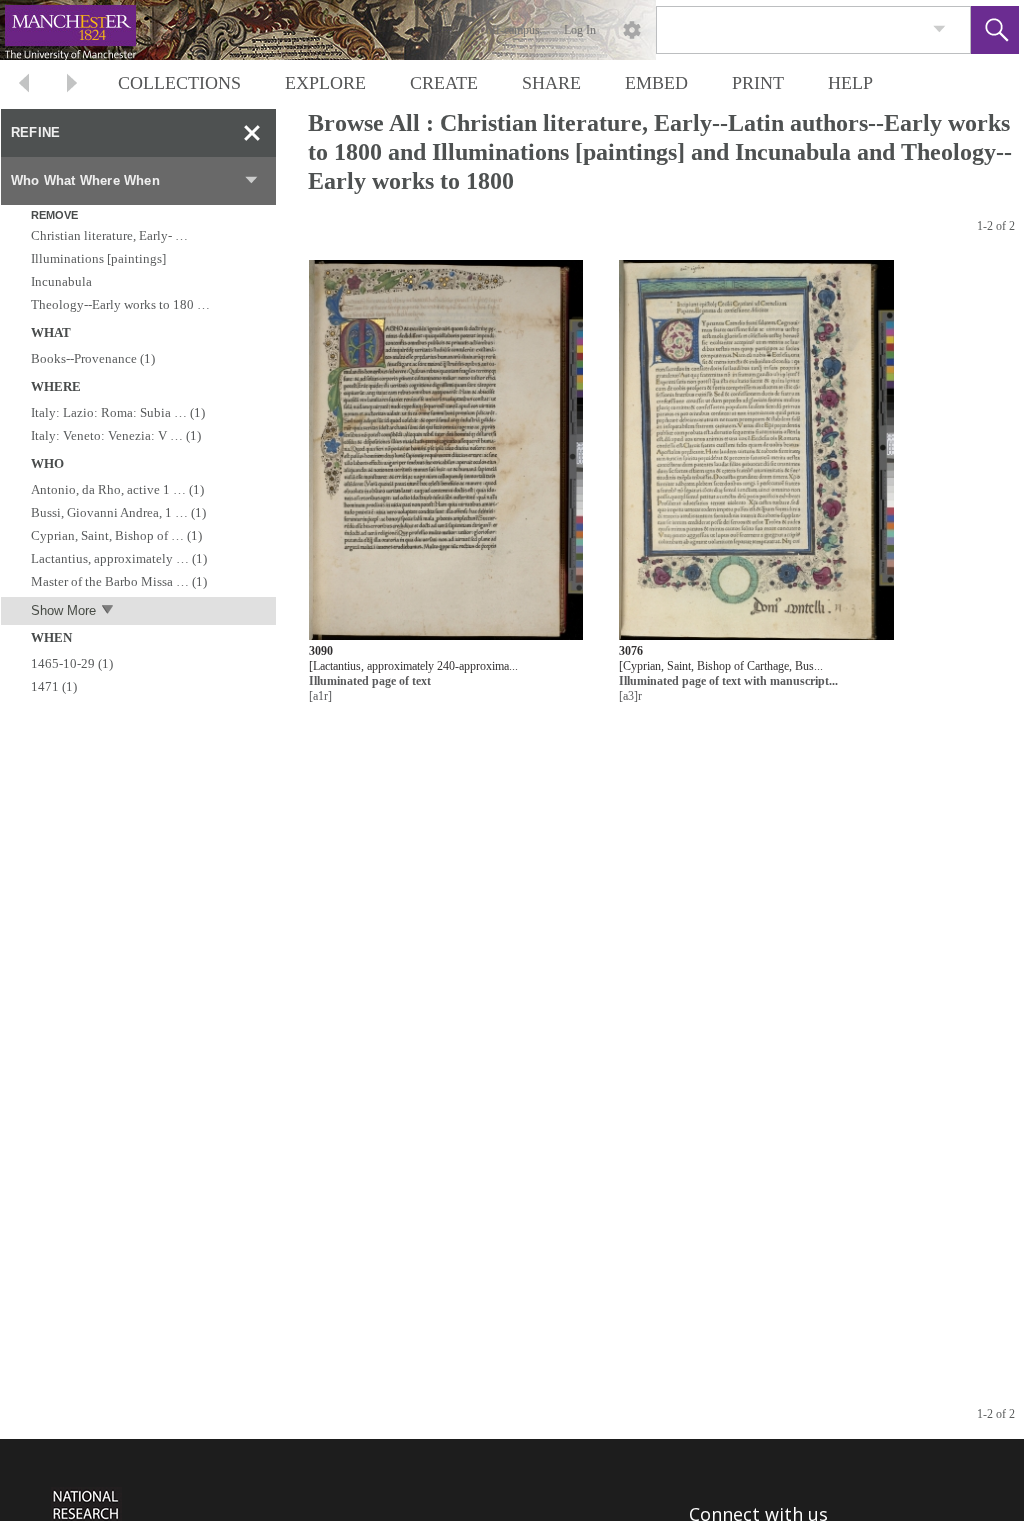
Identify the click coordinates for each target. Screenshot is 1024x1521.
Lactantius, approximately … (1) (119, 558)
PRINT (758, 83)
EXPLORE (325, 83)
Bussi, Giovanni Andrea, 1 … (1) (118, 512)
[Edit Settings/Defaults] (632, 30)
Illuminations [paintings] (98, 258)
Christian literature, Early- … (109, 235)
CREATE (444, 83)
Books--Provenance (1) (93, 358)
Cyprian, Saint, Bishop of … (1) (116, 535)
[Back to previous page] (24, 85)
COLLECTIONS (179, 83)
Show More (63, 610)
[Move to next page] (72, 85)
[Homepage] (377, 30)
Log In (580, 30)
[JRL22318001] (756, 451)
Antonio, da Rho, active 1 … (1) (117, 489)
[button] (995, 30)
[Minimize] (252, 133)
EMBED (656, 83)
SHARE (551, 83)
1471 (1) (54, 686)
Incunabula (61, 281)
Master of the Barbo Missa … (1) (119, 581)
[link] (939, 29)
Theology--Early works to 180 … (120, 304)
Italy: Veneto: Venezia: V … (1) (116, 435)
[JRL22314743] (446, 451)
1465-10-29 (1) (72, 663)
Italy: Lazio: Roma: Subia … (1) (118, 412)
